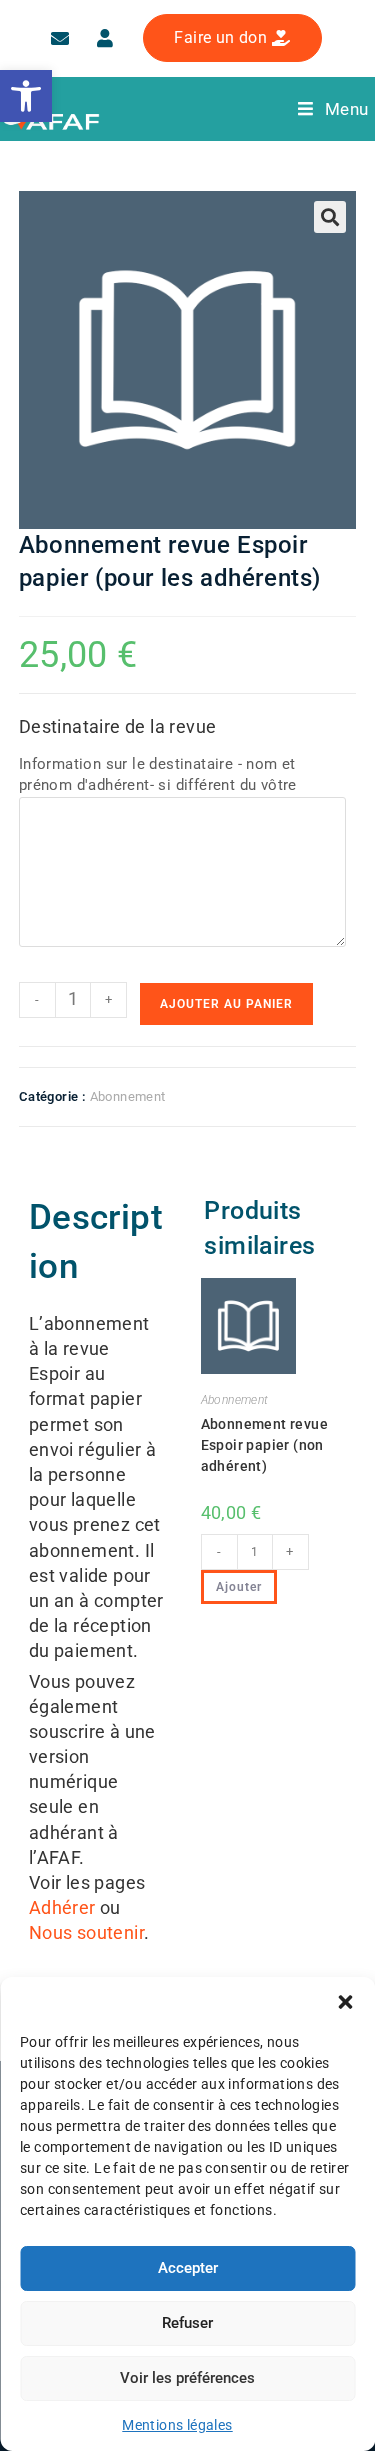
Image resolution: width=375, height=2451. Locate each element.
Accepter (188, 2268)
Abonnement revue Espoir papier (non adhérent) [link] (264, 1445)
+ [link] (108, 999)
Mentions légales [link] (177, 2425)
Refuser (187, 2323)
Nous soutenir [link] (86, 1932)
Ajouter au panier (226, 1004)
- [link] (37, 999)
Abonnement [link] (128, 1096)
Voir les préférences (187, 2378)
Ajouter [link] (239, 1587)
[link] (26, 96)
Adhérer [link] (62, 1907)
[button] (345, 2002)
